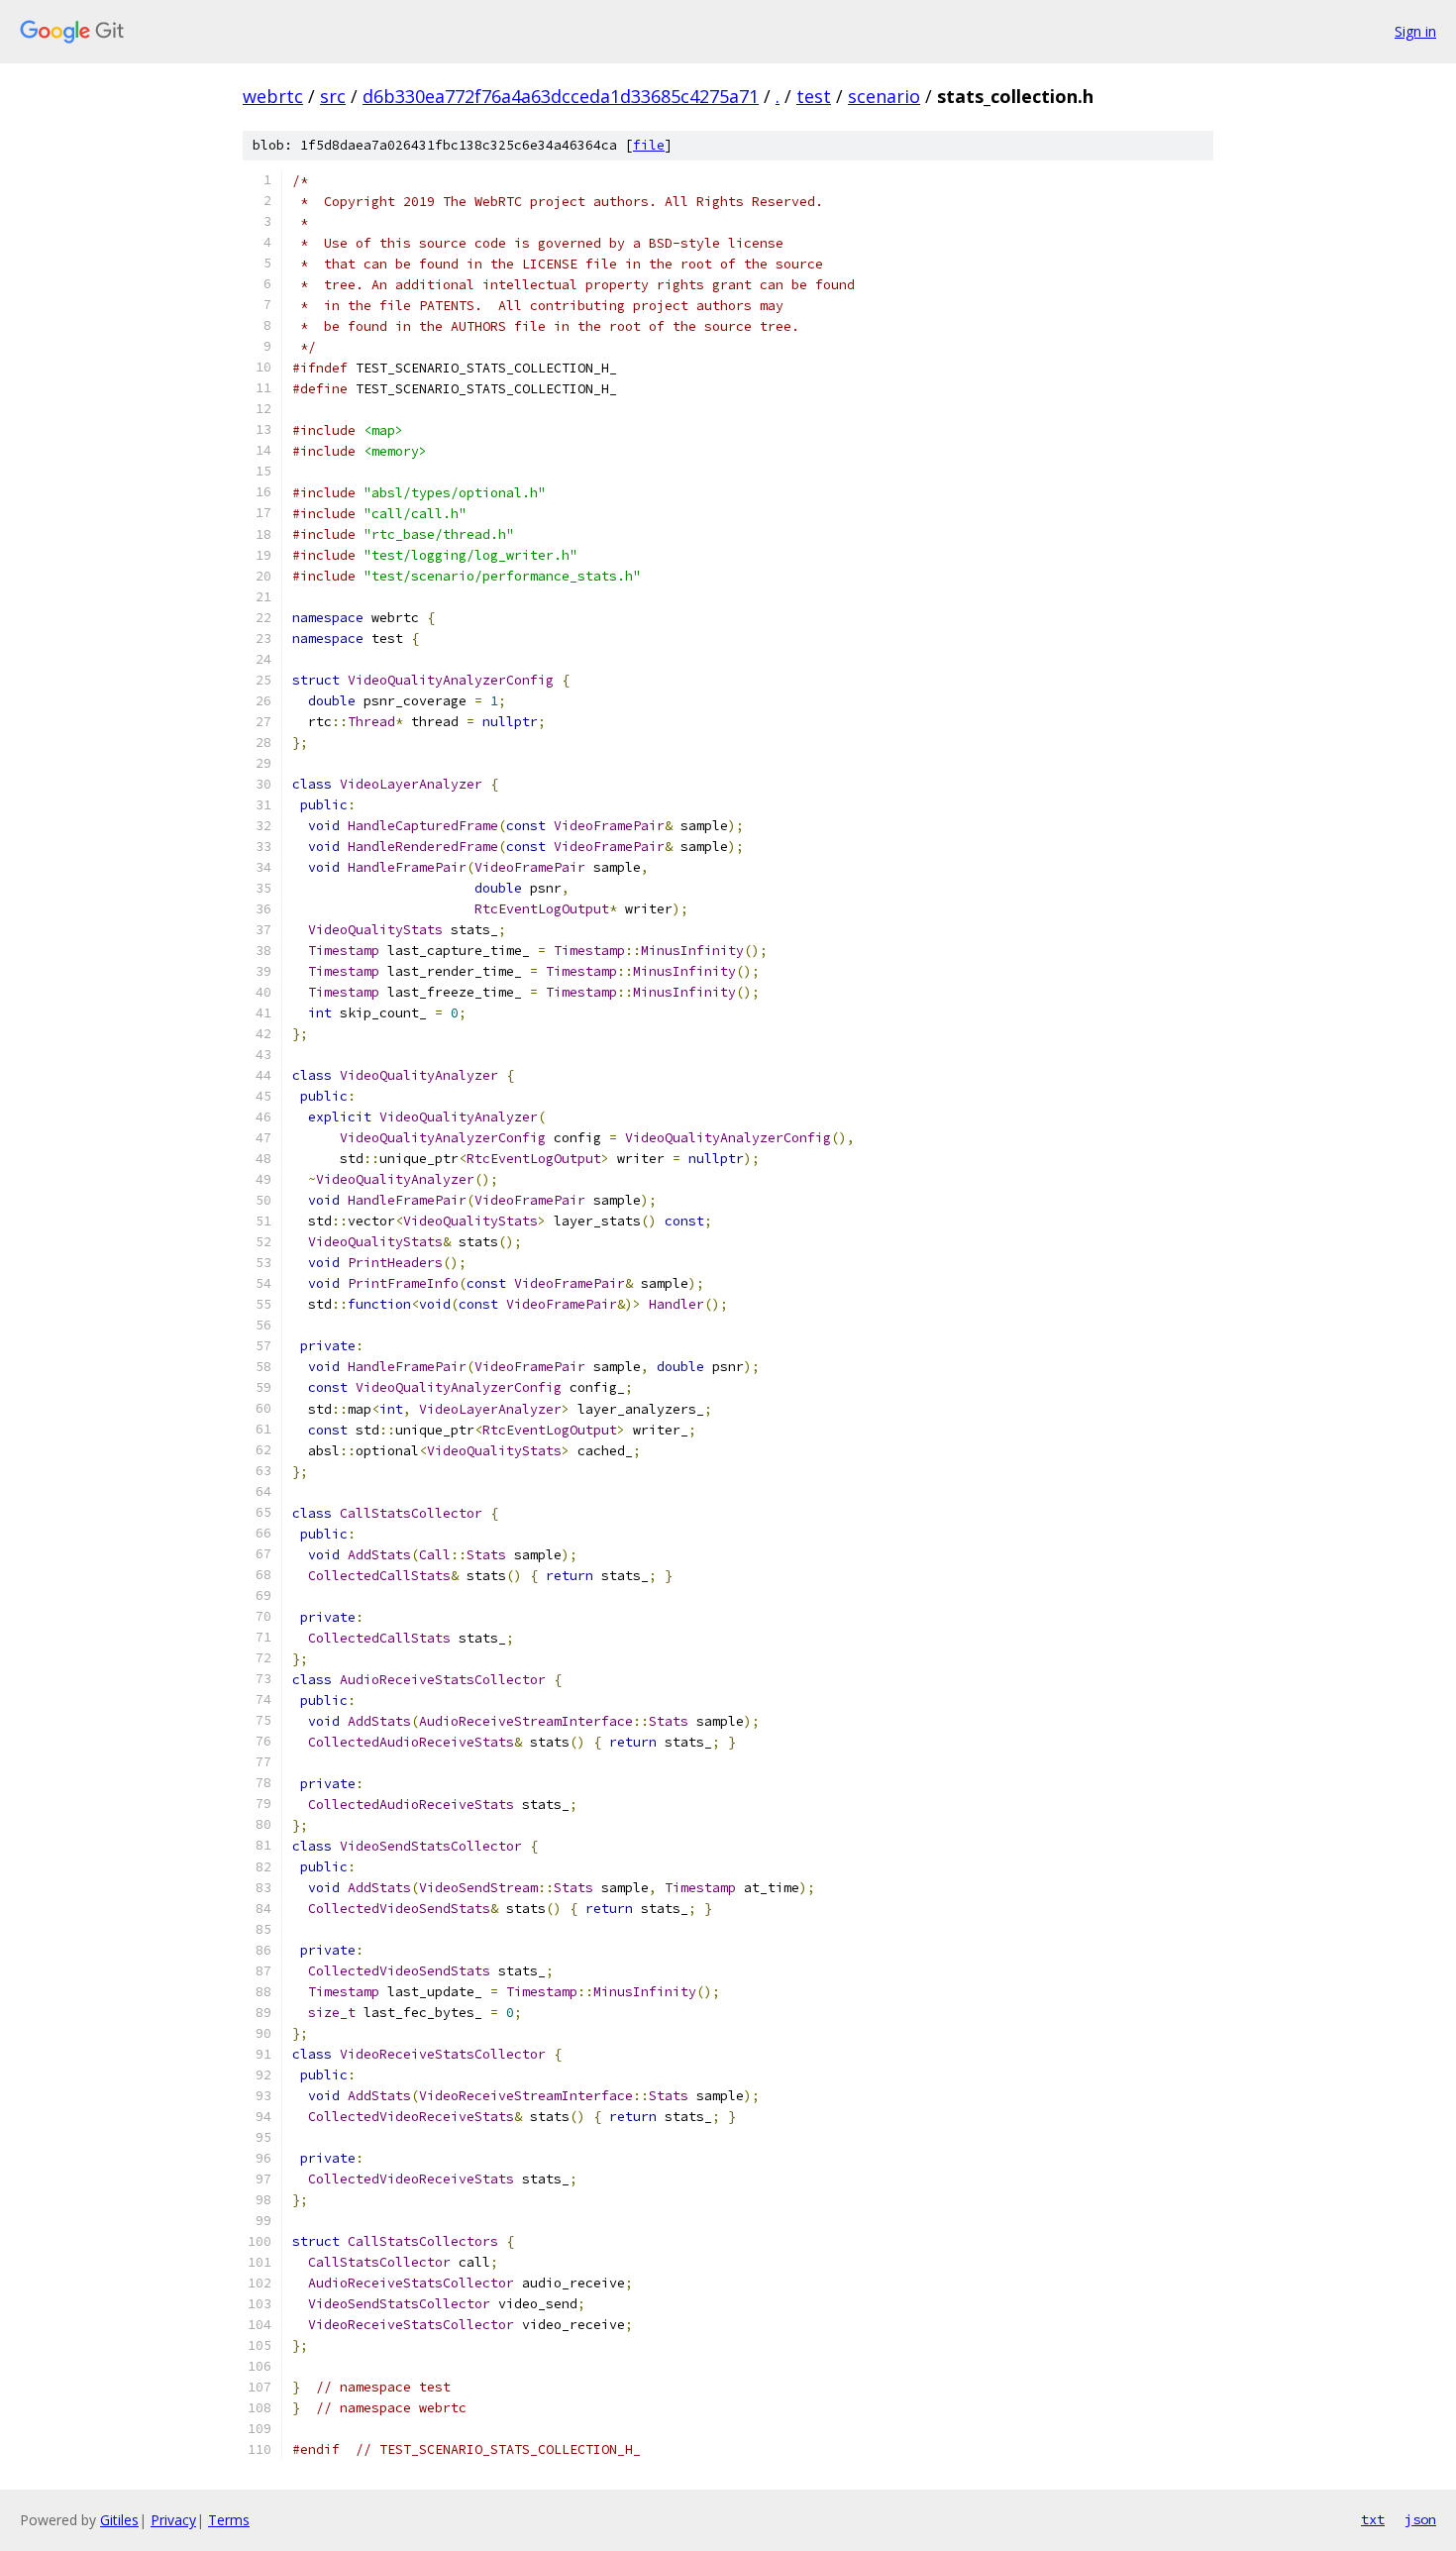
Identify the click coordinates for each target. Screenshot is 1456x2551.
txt (1373, 2519)
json (1420, 2519)
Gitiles (119, 2520)
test (814, 96)
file (649, 145)
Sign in (1415, 31)
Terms (229, 2520)
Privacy (173, 2520)
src (333, 96)
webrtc (273, 96)
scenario (884, 96)
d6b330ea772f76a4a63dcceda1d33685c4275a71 (561, 96)
